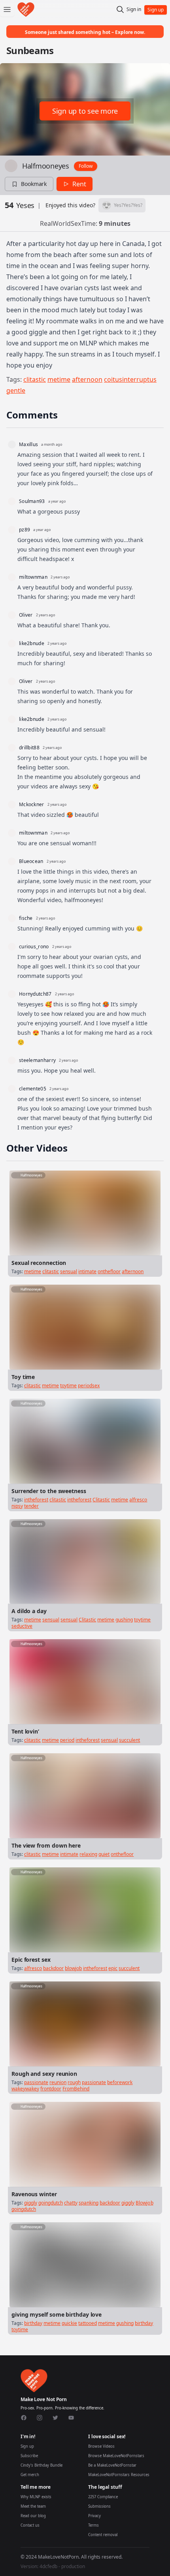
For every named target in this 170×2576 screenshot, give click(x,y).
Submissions (99, 2506)
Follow (86, 166)
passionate (36, 2082)
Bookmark (34, 184)
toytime (68, 1386)
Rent (79, 184)
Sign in (134, 9)
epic (113, 1968)
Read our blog (33, 2516)
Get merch (30, 2475)
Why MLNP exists (36, 2497)
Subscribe (29, 2456)
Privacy (94, 2516)
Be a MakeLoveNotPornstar (112, 2465)
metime (59, 379)
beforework (120, 2082)
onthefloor (109, 1271)
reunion (58, 2082)
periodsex (89, 1386)
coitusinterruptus (130, 379)
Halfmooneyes (46, 166)
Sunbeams (30, 50)
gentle (16, 390)
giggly (31, 2203)
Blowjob (144, 2203)
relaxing (88, 1854)
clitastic (35, 379)
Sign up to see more (85, 111)
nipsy (17, 1506)
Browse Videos (101, 2446)
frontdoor (51, 2089)
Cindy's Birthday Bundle (42, 2465)
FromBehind (76, 2089)
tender (31, 1506)
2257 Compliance (103, 2497)
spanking (89, 2203)
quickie (69, 2323)
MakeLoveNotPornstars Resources (119, 2475)
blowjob (73, 1968)
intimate (87, 1271)
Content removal (103, 2535)
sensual (69, 1271)
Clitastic (101, 1500)
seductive (22, 1626)
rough (74, 2082)
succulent (129, 1740)
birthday (33, 2323)
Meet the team (33, 2506)
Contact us (30, 2525)
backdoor (53, 1968)
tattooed (88, 2323)
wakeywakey (25, 2089)
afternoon (87, 379)
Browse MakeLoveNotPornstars (116, 2456)
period (67, 1740)
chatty (71, 2203)
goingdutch (51, 2203)
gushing (124, 1620)
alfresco (138, 1500)
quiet (104, 1854)
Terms (93, 2525)
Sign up (27, 2446)
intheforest (36, 1500)
